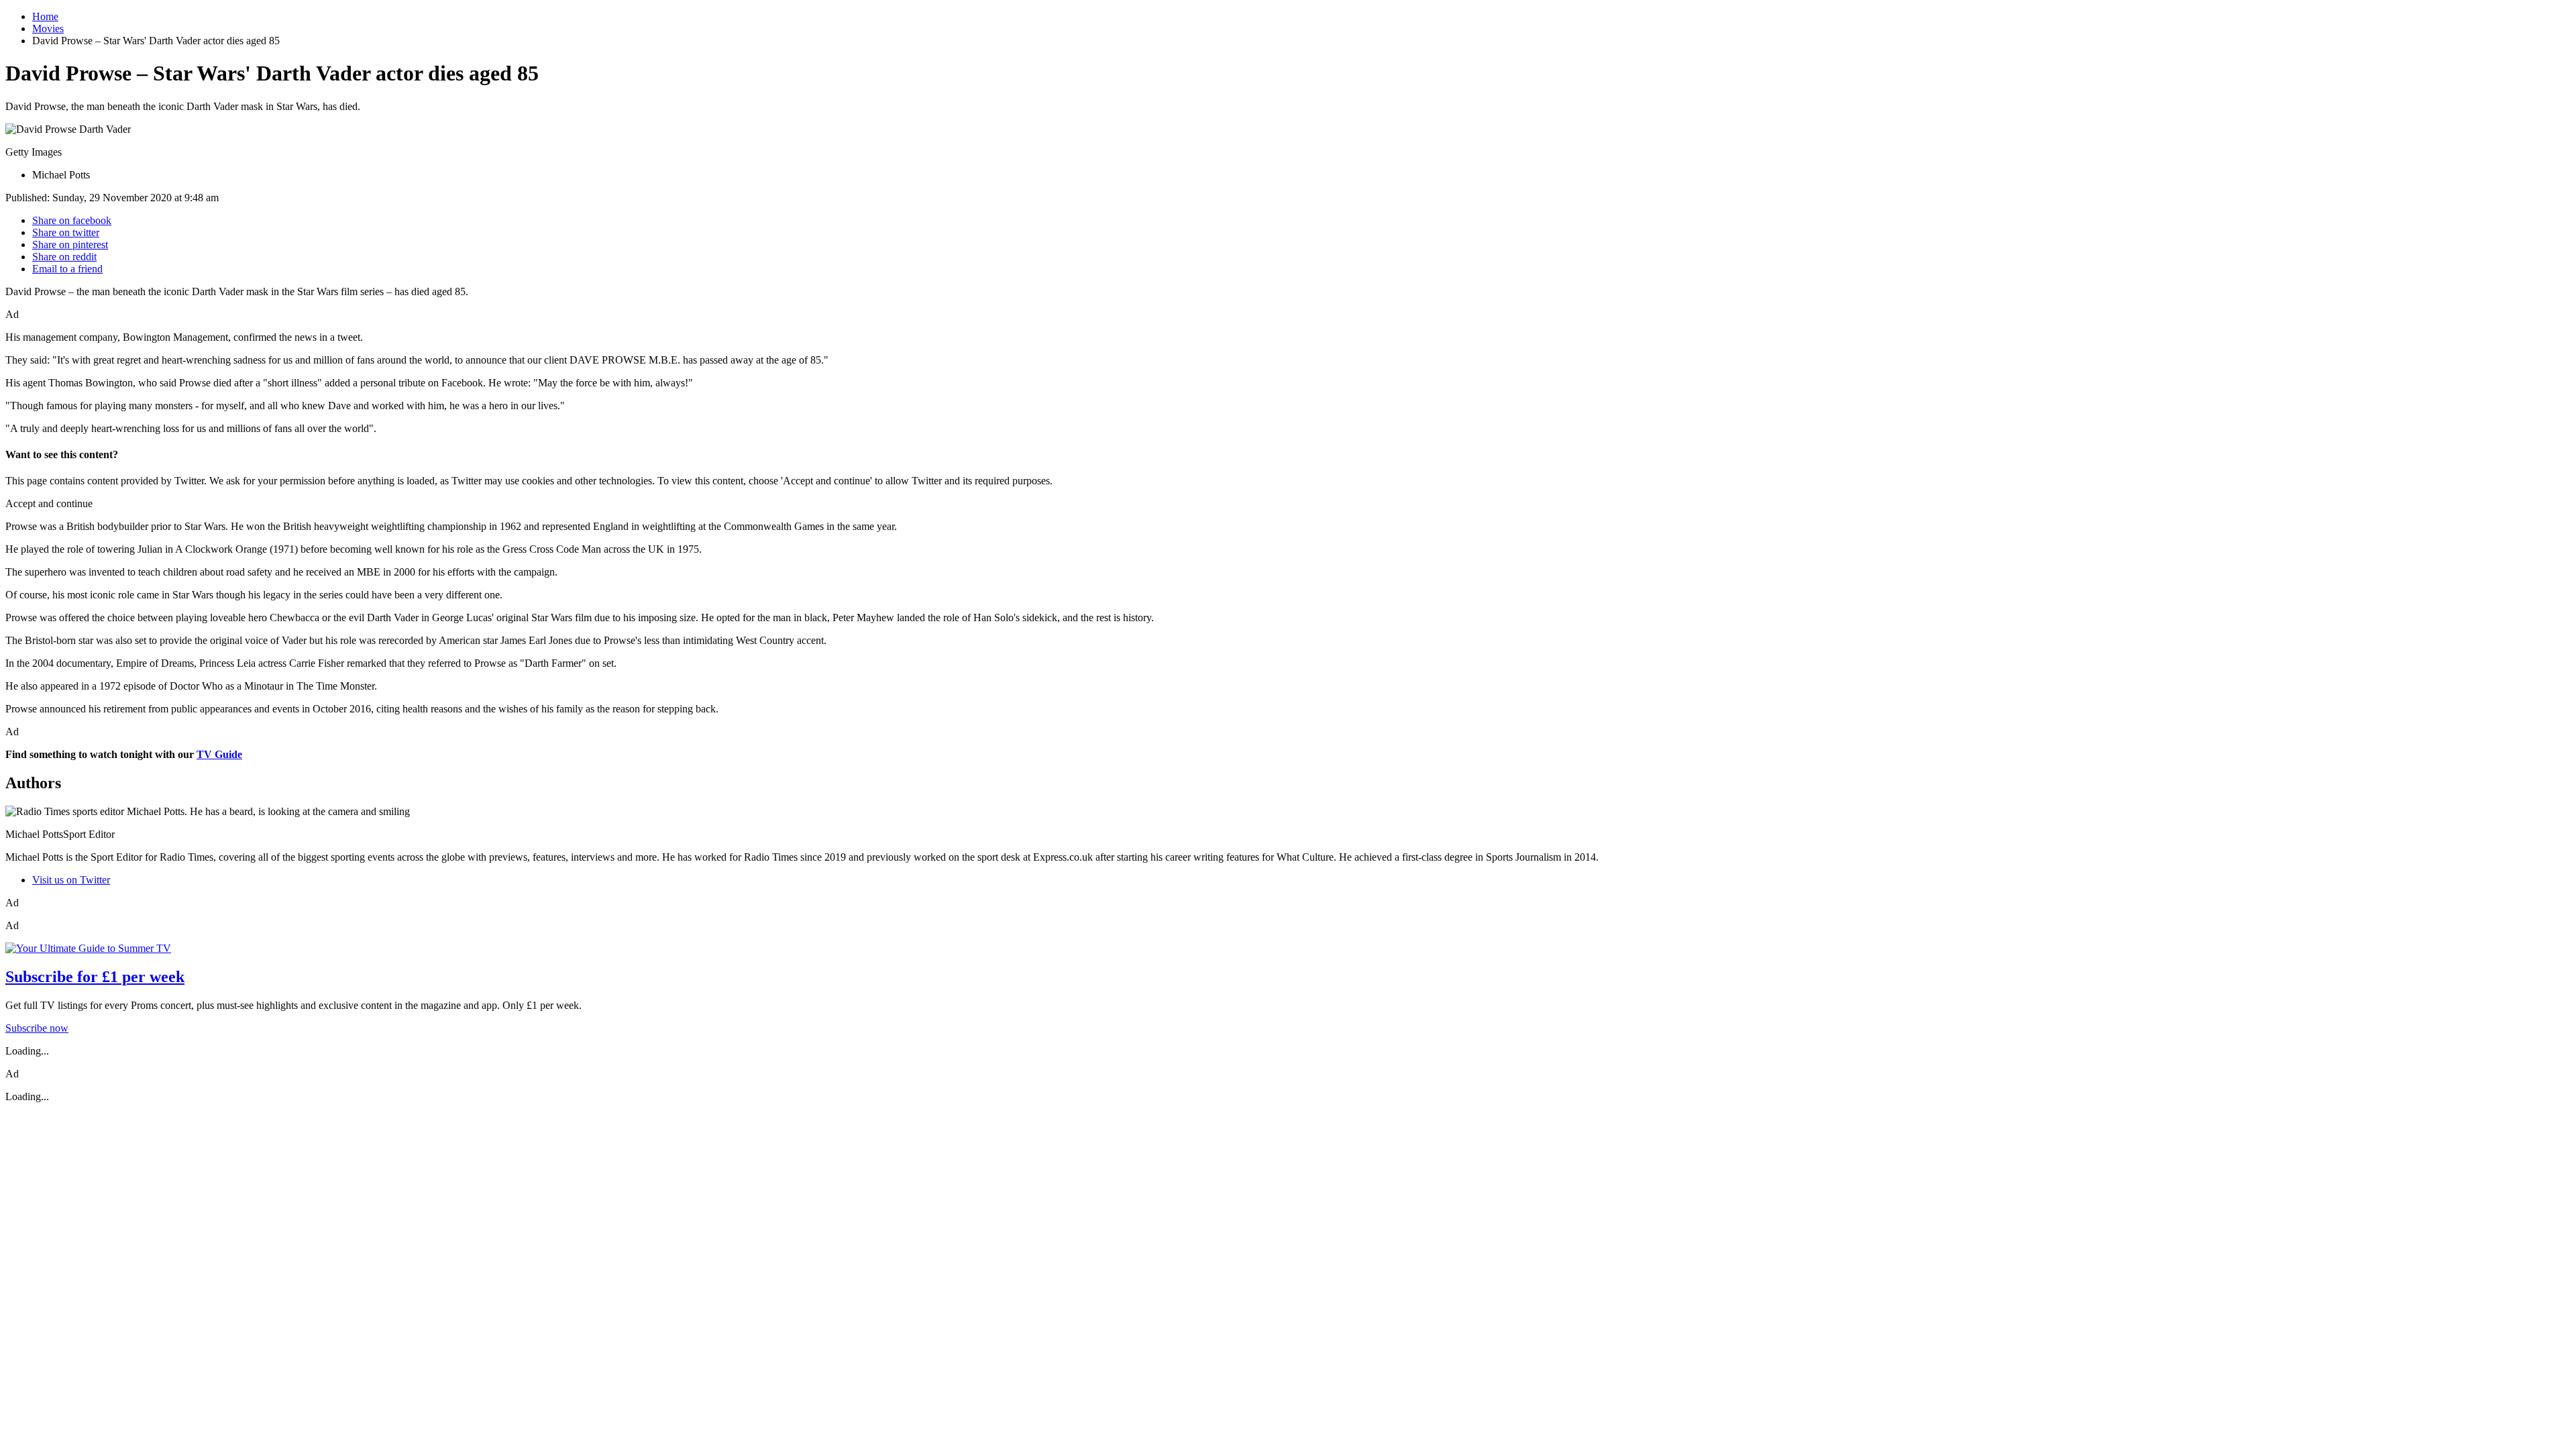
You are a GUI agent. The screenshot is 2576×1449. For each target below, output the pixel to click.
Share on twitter (66, 232)
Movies (48, 29)
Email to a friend (67, 269)
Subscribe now (37, 1028)
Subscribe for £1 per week (95, 977)
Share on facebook (72, 220)
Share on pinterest (70, 245)
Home (45, 16)
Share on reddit (64, 257)
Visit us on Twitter (71, 880)
